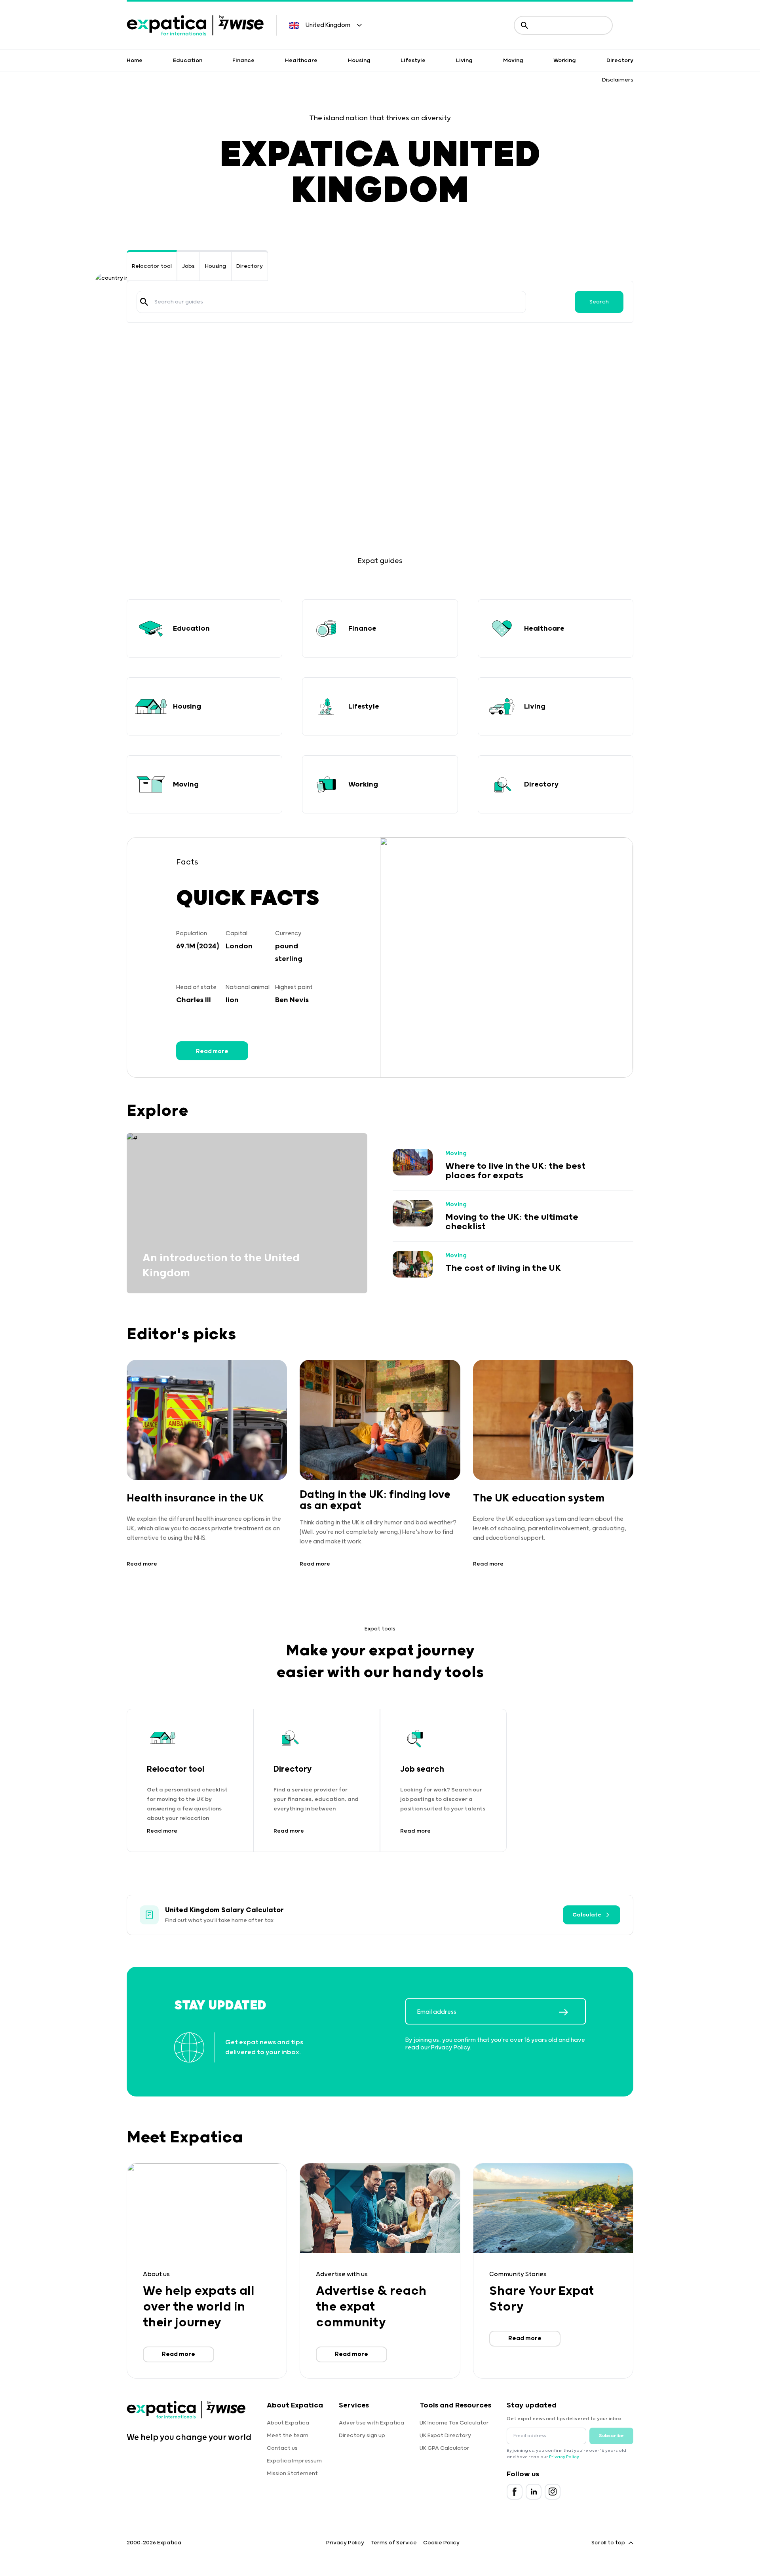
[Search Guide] (144, 302)
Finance (243, 61)
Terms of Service (394, 2543)
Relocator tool (152, 266)
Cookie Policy (441, 2543)
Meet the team (288, 2436)
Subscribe (611, 2436)
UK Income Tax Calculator (454, 2423)
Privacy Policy (451, 2048)
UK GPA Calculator (445, 2448)
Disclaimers (618, 80)
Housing (359, 61)
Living (464, 61)
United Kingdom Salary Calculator (224, 1910)
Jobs (188, 266)
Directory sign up (362, 2436)
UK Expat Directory (445, 2436)
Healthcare (301, 61)
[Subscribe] (572, 2012)
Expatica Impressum (294, 2461)
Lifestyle (413, 61)
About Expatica (288, 2423)
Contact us (282, 2448)
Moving (513, 61)
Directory (620, 61)
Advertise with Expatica (371, 2423)
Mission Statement (292, 2474)
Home (135, 61)
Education (188, 61)
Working (565, 61)
